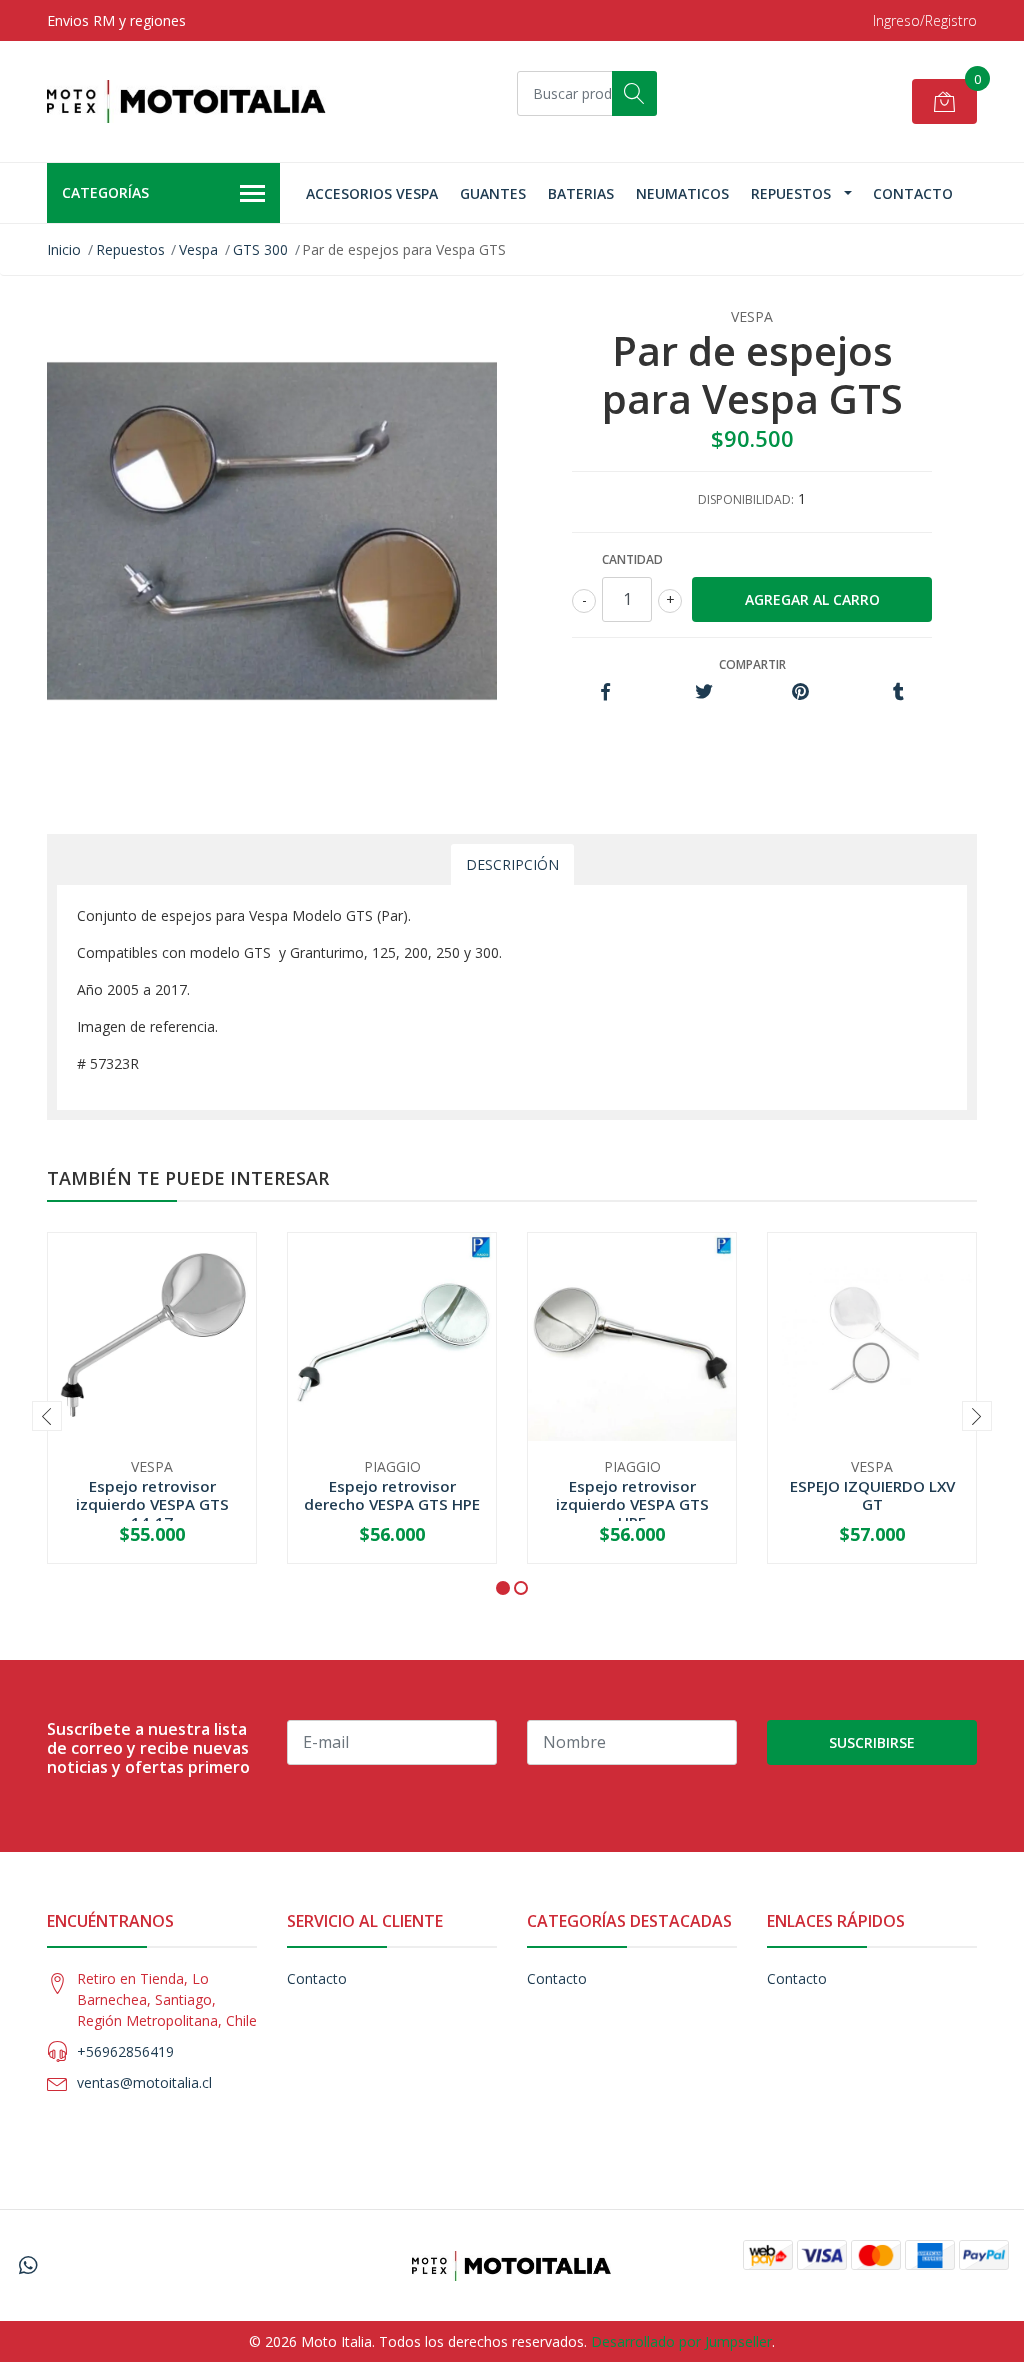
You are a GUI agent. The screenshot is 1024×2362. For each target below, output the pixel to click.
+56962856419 (125, 2051)
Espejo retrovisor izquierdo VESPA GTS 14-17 (152, 1504)
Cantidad (632, 559)
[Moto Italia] (187, 101)
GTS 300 (260, 249)
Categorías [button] (105, 192)
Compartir (752, 664)
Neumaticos (682, 193)
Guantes (493, 193)
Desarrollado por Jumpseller (681, 2341)
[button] (503, 1588)
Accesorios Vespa (372, 193)
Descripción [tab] (512, 864)
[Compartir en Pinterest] (800, 692)
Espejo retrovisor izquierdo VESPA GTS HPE (632, 1504)
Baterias (581, 193)
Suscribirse (872, 1742)
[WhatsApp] (28, 2265)
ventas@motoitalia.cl (144, 2082)
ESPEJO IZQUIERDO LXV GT (872, 1495)
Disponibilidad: (746, 499)
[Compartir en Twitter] (703, 692)
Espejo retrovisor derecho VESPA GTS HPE (392, 1495)
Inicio (64, 249)
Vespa (198, 249)
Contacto (913, 193)
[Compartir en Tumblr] (898, 692)
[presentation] (47, 1416)
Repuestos (791, 193)
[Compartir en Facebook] (605, 692)
